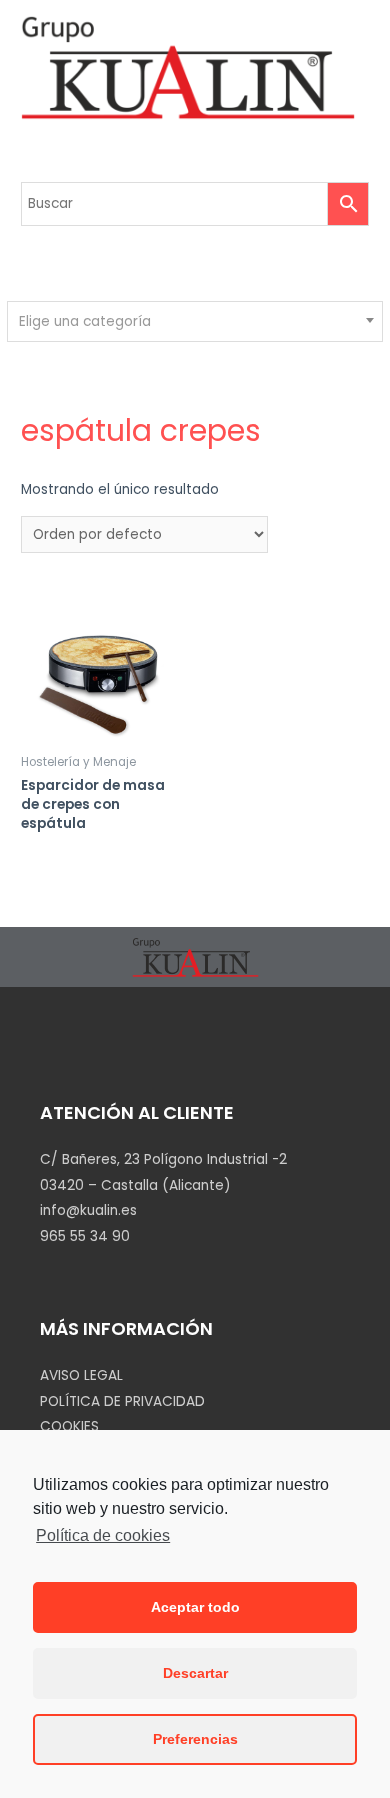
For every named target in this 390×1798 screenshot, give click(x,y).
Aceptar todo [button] (195, 1607)
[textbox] (195, 322)
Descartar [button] (195, 1673)
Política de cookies (103, 1535)
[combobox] (194, 321)
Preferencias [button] (195, 1739)
